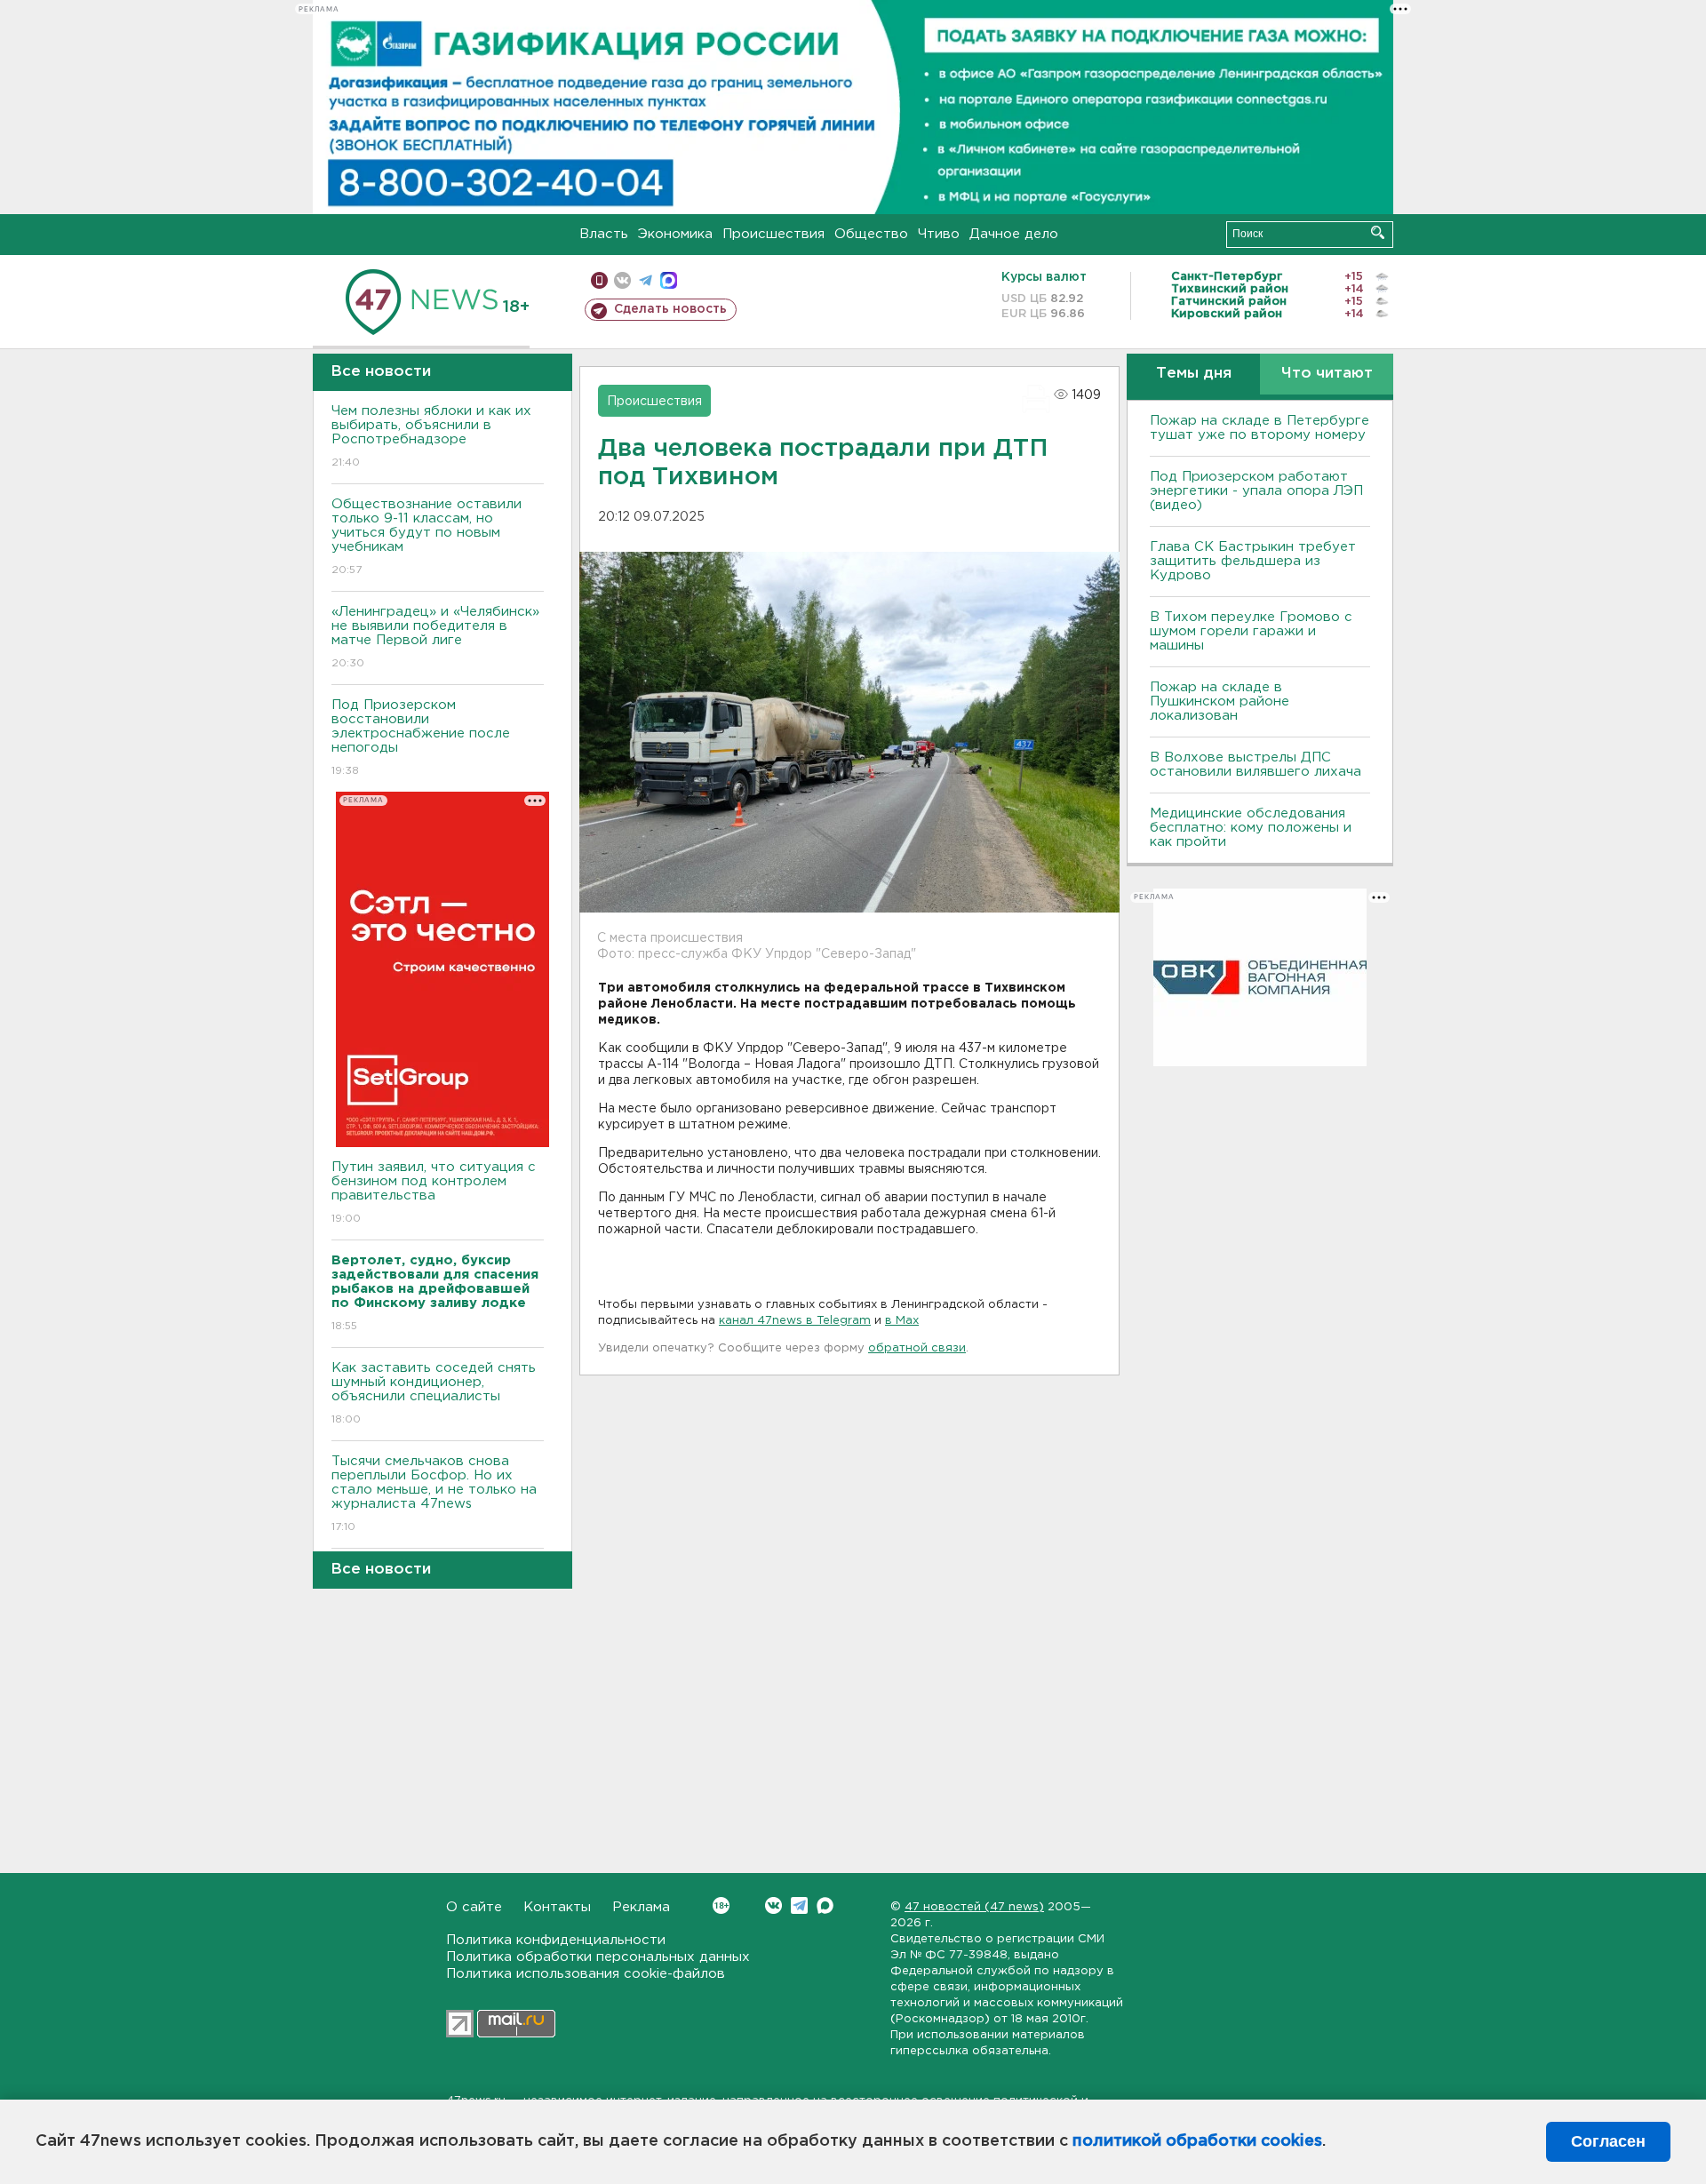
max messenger (669, 280)
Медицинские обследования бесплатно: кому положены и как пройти (1251, 828)
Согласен (1608, 2141)
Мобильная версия (599, 280)
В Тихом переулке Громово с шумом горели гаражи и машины (1251, 631)
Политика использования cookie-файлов (586, 1974)
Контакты (557, 1907)
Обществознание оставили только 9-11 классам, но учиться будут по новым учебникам (426, 537)
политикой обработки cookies (1197, 2141)
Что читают (1327, 374)
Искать (1378, 232)
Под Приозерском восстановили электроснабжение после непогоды (421, 737)
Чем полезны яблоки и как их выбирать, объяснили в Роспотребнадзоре (431, 436)
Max (825, 1905)
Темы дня (1194, 374)
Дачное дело (1014, 234)
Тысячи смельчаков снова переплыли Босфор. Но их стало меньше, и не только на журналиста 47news (434, 1494)
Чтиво (939, 234)
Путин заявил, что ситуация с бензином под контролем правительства (434, 1192)
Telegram (799, 1905)
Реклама (641, 1907)
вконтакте (622, 280)
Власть (604, 234)
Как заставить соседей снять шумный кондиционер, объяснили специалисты (434, 1393)
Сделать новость (670, 309)
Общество (871, 234)
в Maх (902, 1321)
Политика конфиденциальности (556, 1940)
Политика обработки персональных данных (598, 1957)
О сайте (474, 1907)
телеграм (646, 280)
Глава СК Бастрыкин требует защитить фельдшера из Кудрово (1253, 561)
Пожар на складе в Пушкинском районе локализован (1220, 701)
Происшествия (773, 234)
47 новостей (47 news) (974, 1907)
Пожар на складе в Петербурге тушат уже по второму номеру (1260, 428)
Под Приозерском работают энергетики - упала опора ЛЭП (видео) (1256, 491)
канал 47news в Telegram (795, 1321)
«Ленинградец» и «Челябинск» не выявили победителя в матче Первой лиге (435, 637)
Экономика (675, 234)
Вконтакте (773, 1905)
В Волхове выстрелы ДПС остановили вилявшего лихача (1256, 765)
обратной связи (917, 1348)
